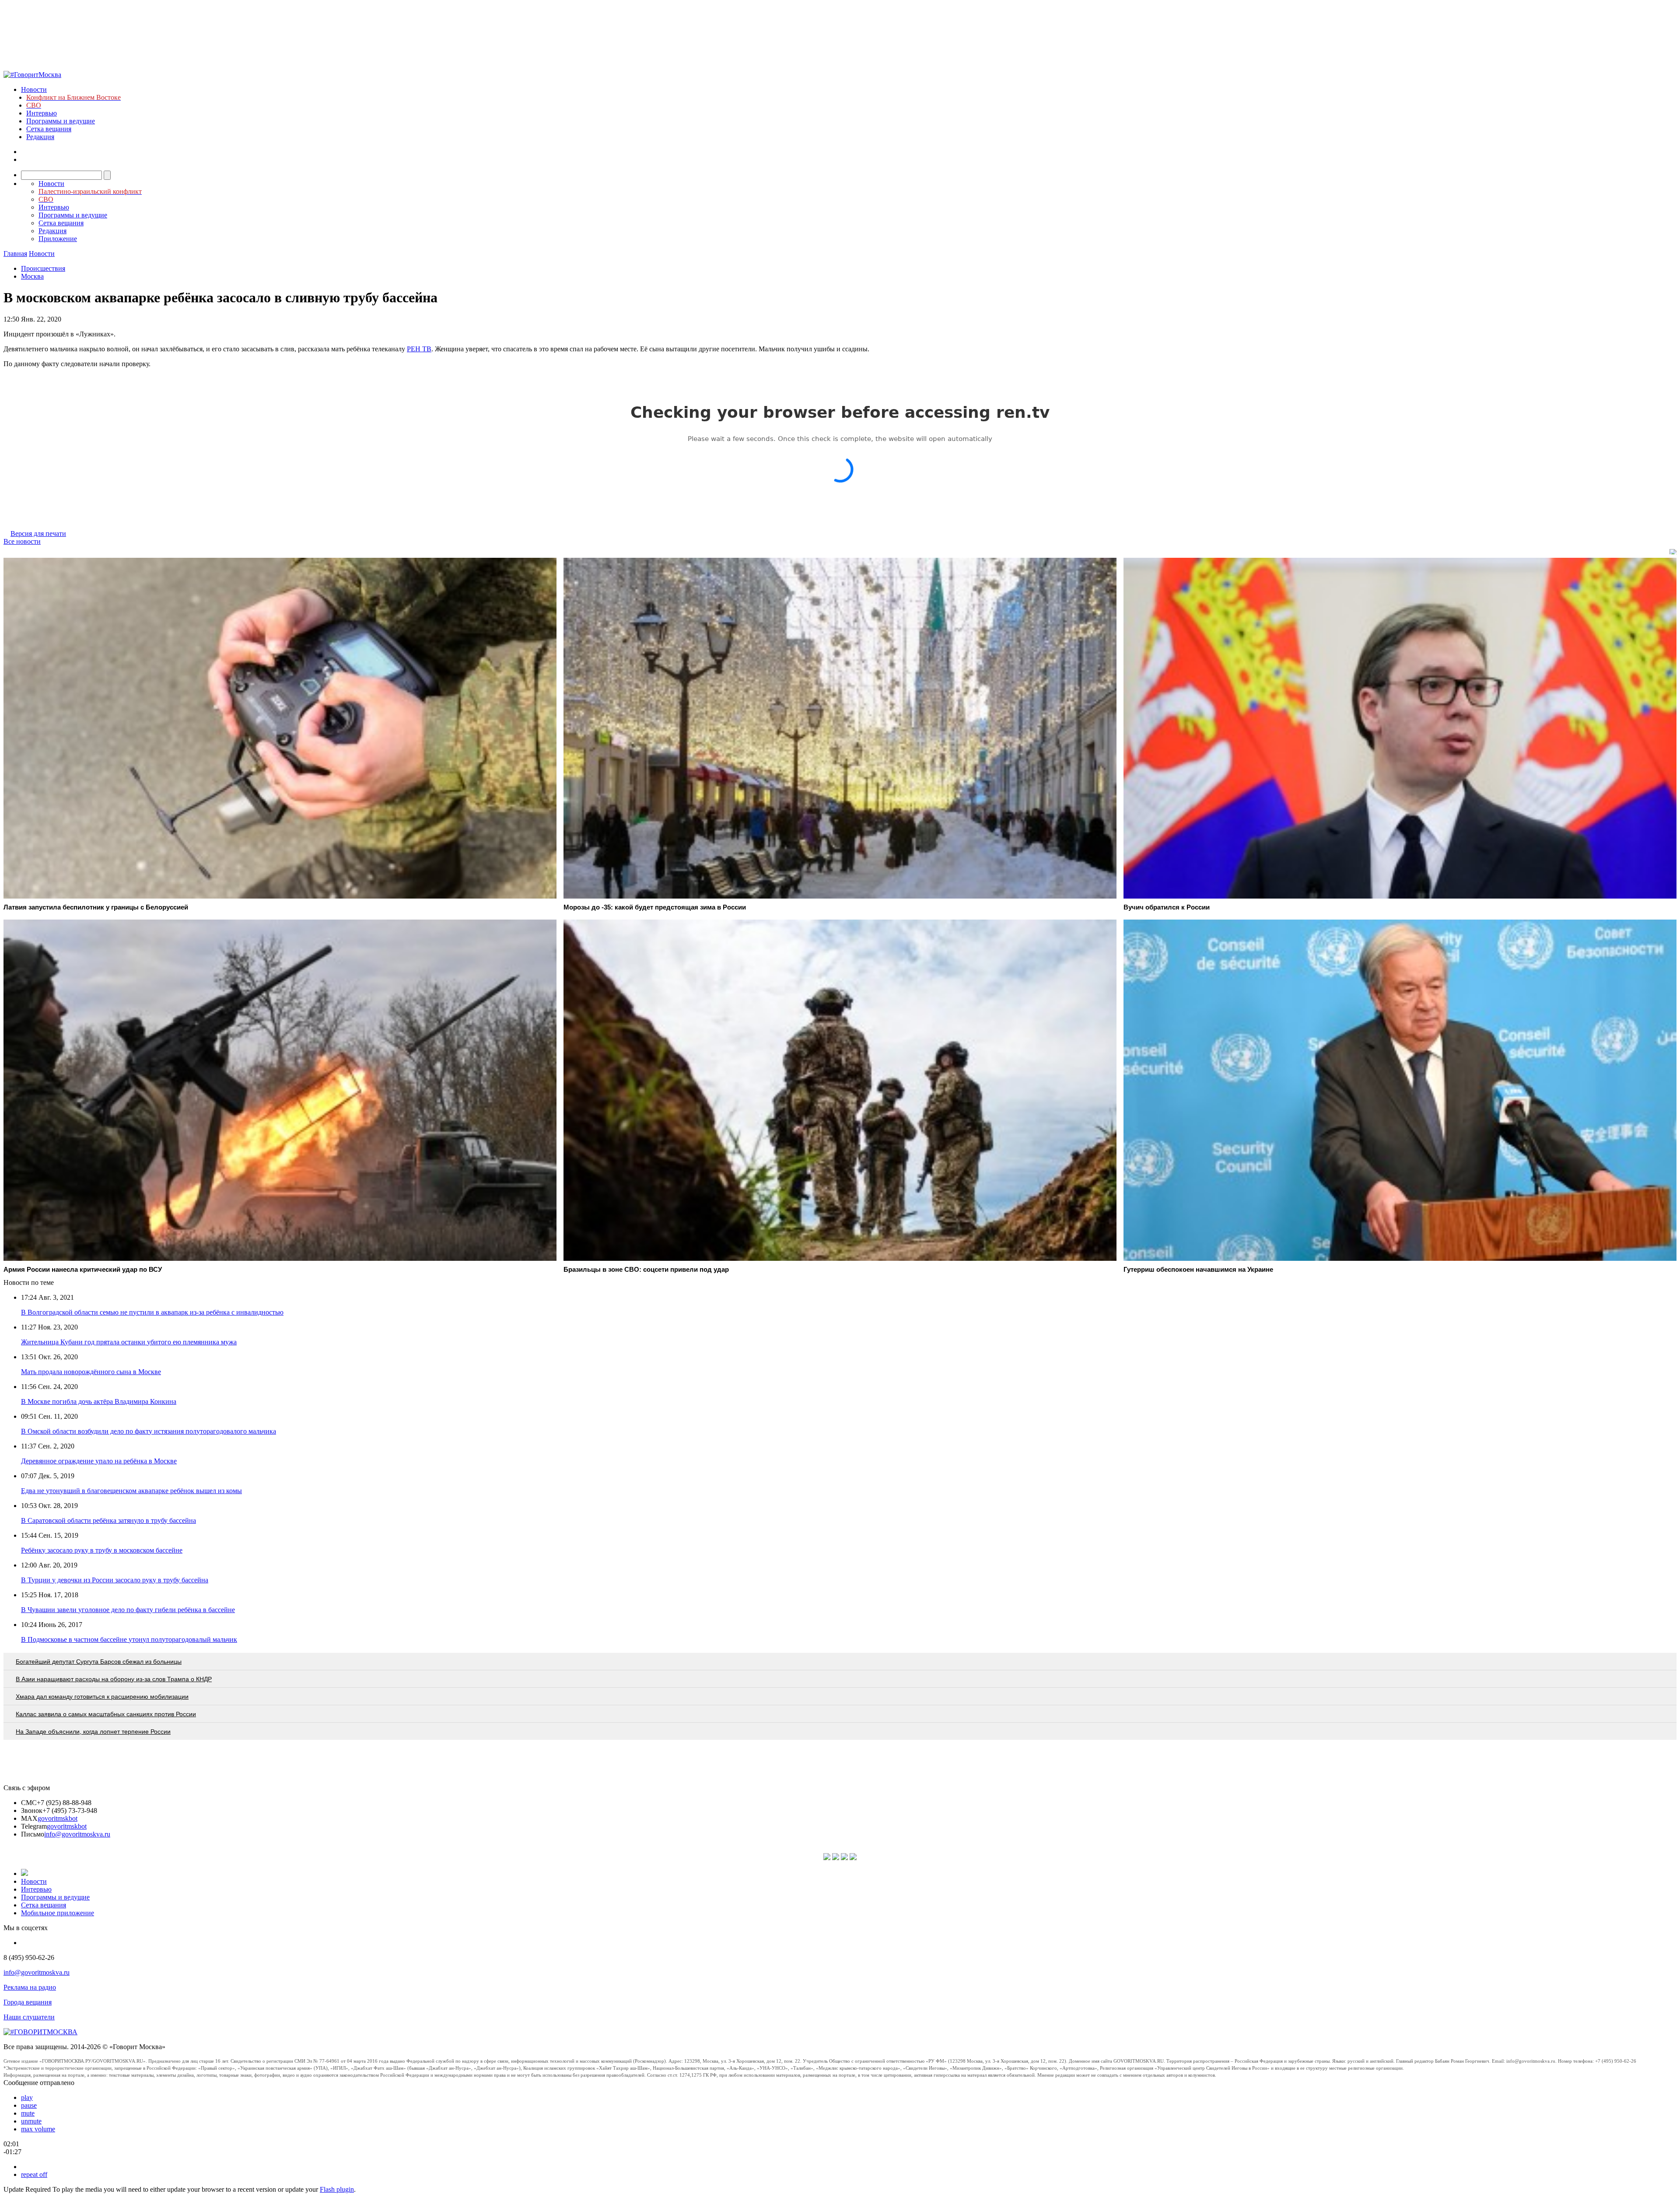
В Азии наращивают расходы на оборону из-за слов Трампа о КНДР (114, 1679)
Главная (15, 254)
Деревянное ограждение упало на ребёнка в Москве (99, 1461)
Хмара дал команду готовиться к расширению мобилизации (102, 1697)
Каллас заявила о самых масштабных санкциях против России (106, 1714)
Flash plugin (337, 2189)
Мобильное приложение (58, 1913)
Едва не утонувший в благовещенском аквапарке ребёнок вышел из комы (131, 1491)
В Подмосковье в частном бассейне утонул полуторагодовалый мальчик (129, 1639)
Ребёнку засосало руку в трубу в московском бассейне (102, 1550)
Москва (32, 276)
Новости (34, 89)
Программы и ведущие (61, 121)
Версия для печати (38, 534)
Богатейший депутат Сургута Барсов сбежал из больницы (99, 1662)
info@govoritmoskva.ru (77, 1834)
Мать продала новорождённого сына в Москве (91, 1372)
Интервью (42, 113)
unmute (31, 2121)
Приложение (58, 239)
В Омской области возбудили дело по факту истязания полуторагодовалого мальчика (149, 1431)
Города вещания (28, 2002)
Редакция (40, 137)
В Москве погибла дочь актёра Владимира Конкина (99, 1401)
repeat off (34, 2174)
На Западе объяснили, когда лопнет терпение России (93, 1732)
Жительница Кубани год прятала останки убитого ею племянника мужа (129, 1342)
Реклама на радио (30, 1987)
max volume (38, 2129)
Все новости (22, 541)
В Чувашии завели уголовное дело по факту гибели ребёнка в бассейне (128, 1610)
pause (29, 2105)
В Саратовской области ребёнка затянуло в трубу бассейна (108, 1520)
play (27, 2097)
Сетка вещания (49, 129)
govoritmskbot (58, 1818)
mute (28, 2113)
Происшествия (43, 268)
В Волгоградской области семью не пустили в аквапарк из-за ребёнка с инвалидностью (152, 1312)
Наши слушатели (29, 2017)
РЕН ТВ (419, 349)
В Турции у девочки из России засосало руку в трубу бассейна (115, 1580)
